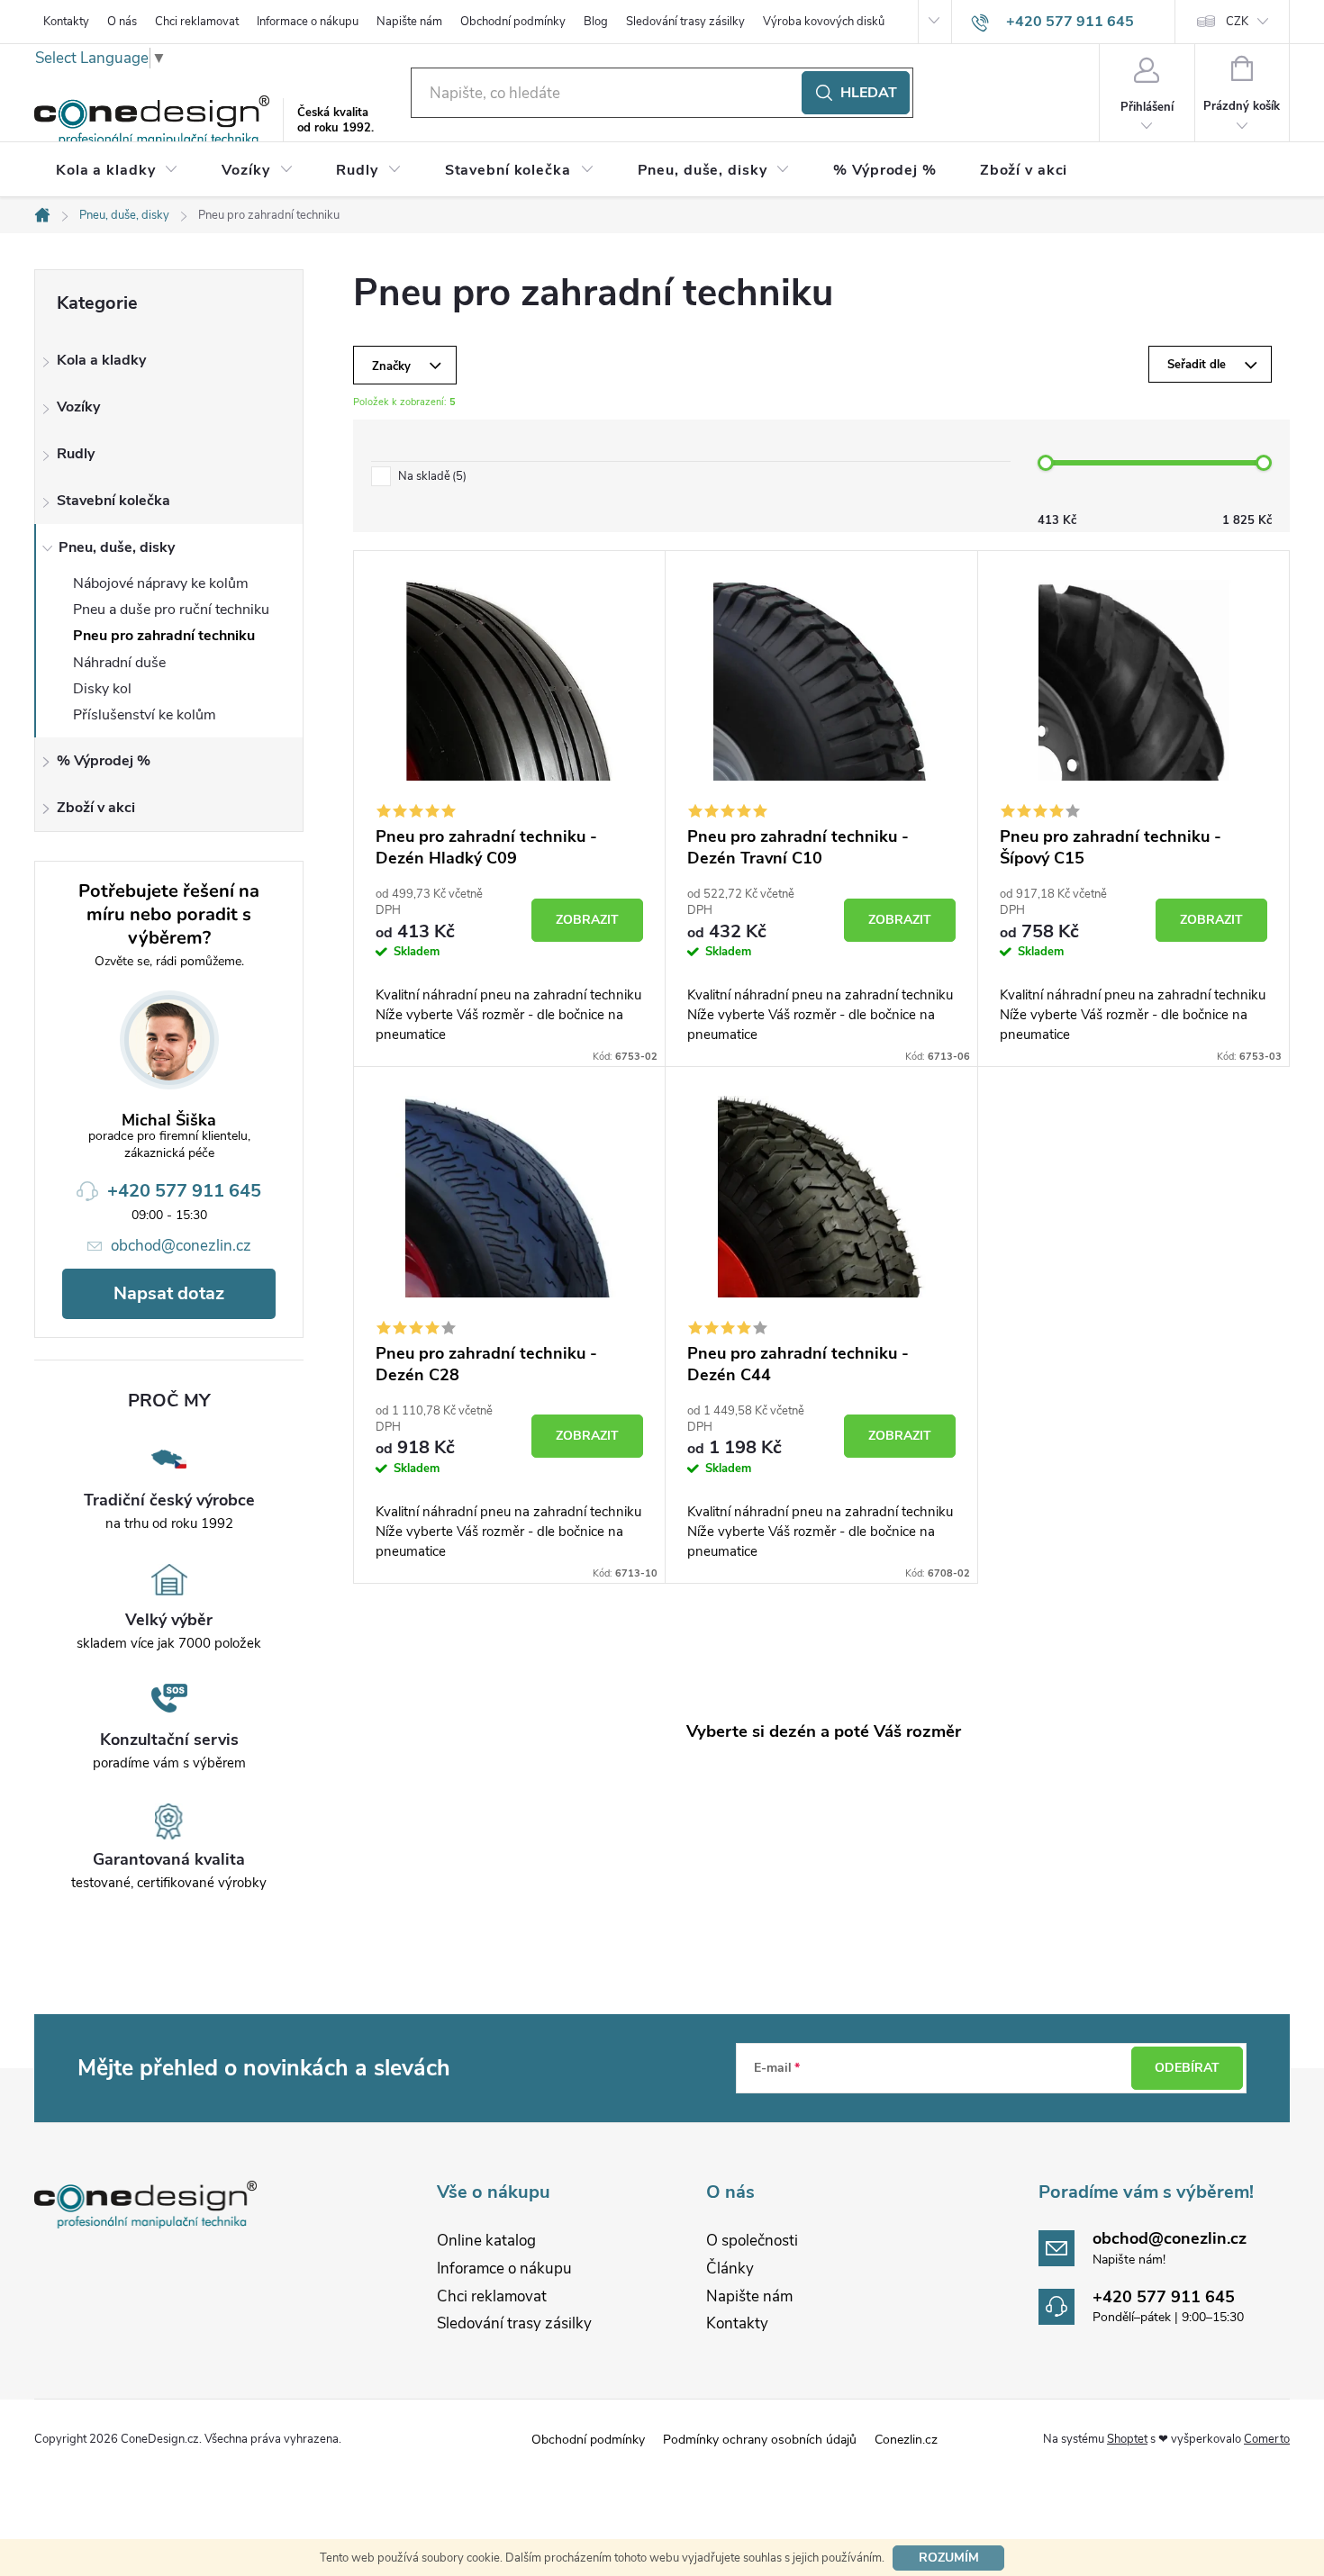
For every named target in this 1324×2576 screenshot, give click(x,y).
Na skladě (431, 477)
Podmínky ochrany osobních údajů (760, 2440)
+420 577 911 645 (184, 1191)
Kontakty (66, 22)
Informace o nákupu (308, 22)
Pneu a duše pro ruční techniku (171, 610)
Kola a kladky (101, 360)
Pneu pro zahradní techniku (164, 636)
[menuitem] (117, 170)
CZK (1237, 22)
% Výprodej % (104, 761)
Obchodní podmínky (513, 22)
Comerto (1267, 2439)
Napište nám (409, 22)
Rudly (76, 454)
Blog (596, 22)
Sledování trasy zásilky (685, 22)
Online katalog (486, 2241)
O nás (122, 22)
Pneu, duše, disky (117, 547)
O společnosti (752, 2241)
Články (730, 2269)
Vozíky (78, 407)
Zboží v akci (96, 808)
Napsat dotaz (169, 1293)
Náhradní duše (119, 663)
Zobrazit (587, 920)
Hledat (869, 93)
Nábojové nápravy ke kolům (161, 583)
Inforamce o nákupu (504, 2269)
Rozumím (949, 2558)
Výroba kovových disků (824, 22)
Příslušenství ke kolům (145, 715)
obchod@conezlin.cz (181, 1246)
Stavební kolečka (113, 501)
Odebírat (1187, 2068)
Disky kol (102, 689)
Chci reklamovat (197, 22)
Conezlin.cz (906, 2440)
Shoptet (1127, 2439)
